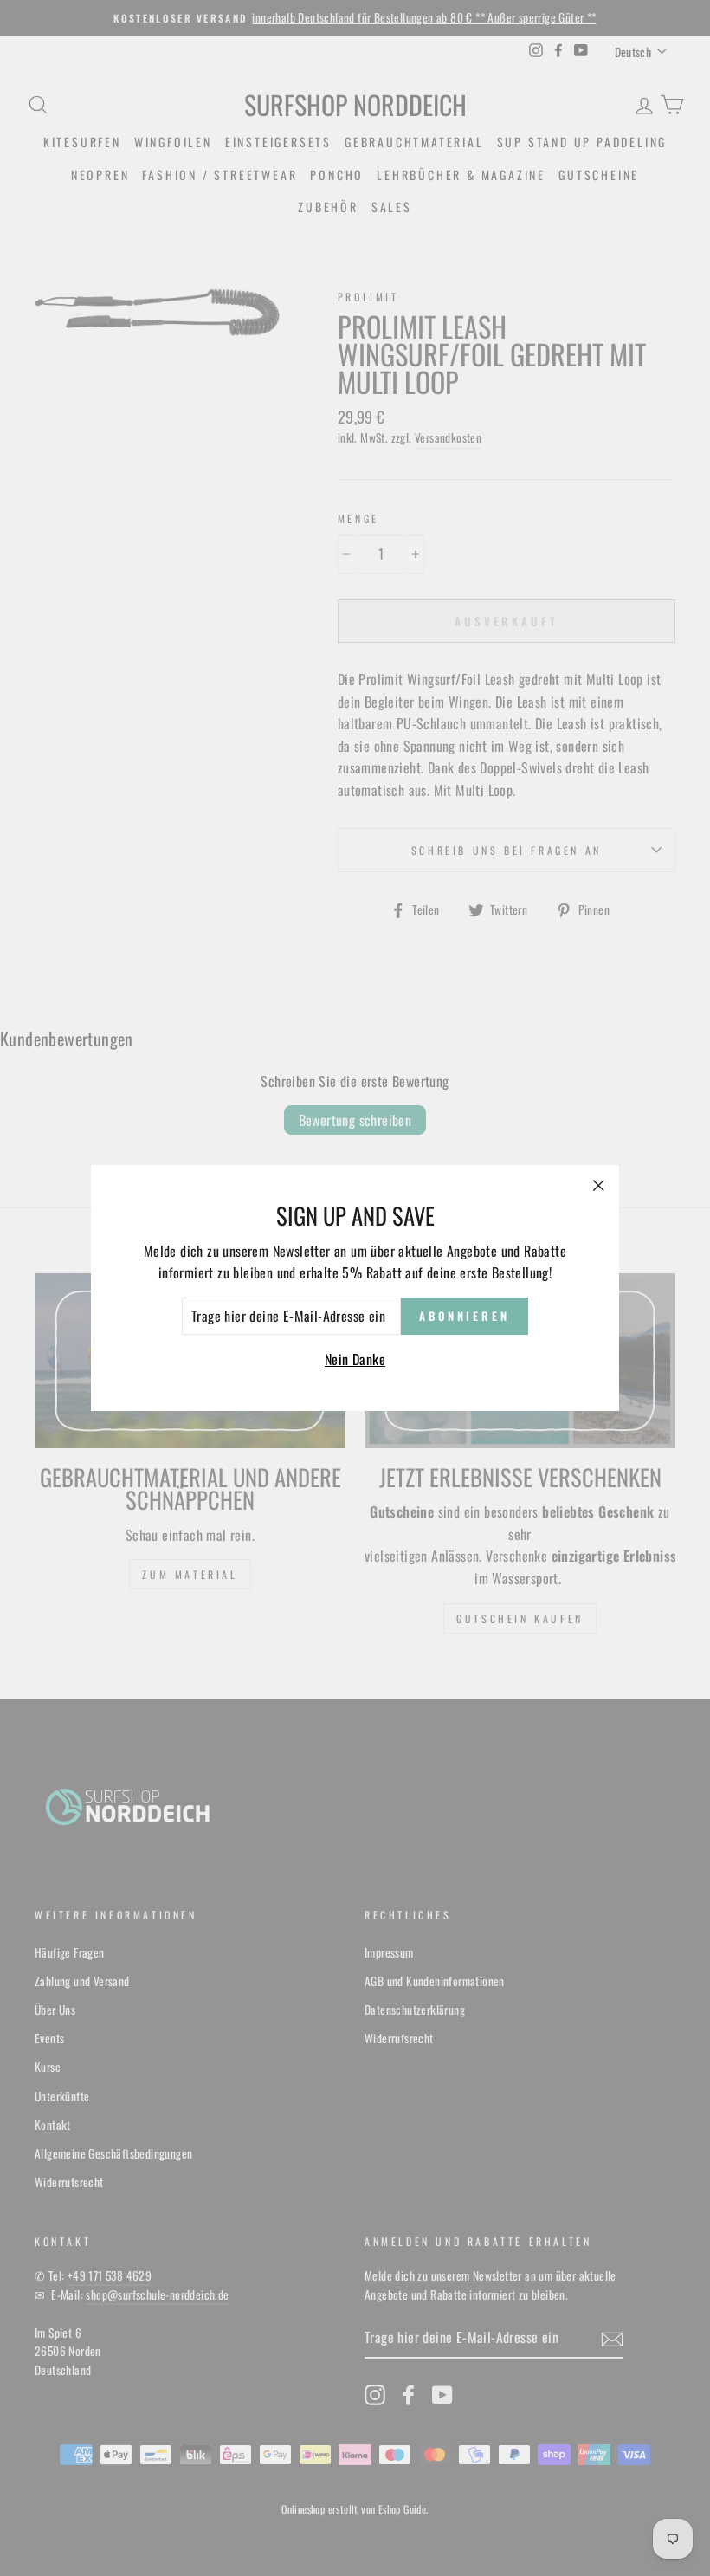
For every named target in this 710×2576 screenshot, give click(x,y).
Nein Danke (355, 1359)
